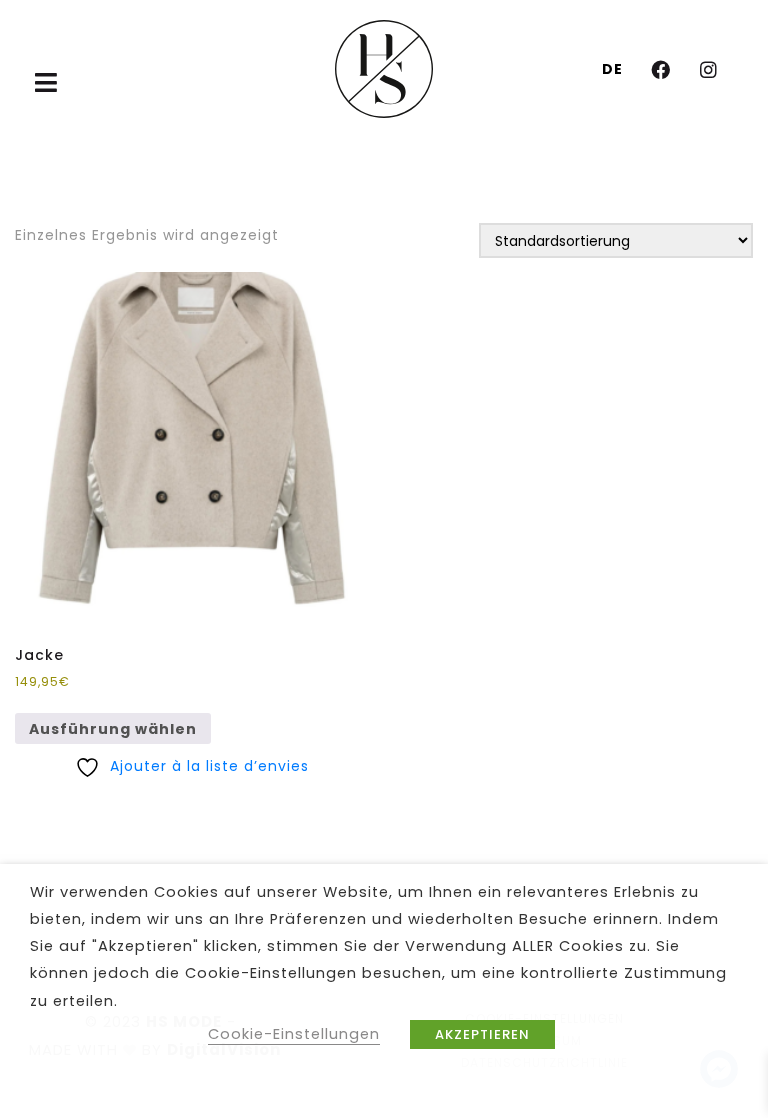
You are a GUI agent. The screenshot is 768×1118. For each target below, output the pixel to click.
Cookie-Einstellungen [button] (294, 1034)
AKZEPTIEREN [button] (482, 1034)
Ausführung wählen (113, 729)
